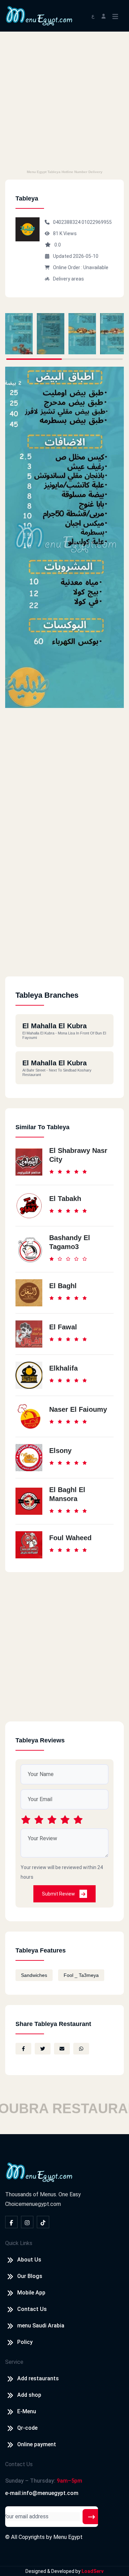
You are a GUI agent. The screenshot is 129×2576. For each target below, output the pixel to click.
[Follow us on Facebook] (11, 2222)
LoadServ (93, 2571)
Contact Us (32, 2309)
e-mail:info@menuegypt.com (42, 2493)
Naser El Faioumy (78, 1409)
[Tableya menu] (19, 334)
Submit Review (59, 1894)
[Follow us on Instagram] (27, 2222)
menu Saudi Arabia (41, 2326)
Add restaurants (38, 2378)
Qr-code (27, 2428)
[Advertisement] (64, 99)
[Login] (104, 16)
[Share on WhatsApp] (81, 2049)
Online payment (37, 2444)
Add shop (29, 2395)
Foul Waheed (70, 1538)
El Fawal (63, 1327)
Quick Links (19, 2243)
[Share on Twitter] (43, 2049)
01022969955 (97, 222)
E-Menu (27, 2411)
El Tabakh (65, 1199)
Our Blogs (30, 2276)
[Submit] (92, 2517)
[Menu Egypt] (39, 15)
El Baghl (63, 1286)
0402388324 (67, 222)
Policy (25, 2342)
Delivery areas (68, 279)
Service (14, 2362)
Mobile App (31, 2293)
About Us (29, 2260)
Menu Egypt (68, 2537)
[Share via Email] (62, 2049)
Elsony (60, 1451)
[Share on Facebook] (23, 2049)
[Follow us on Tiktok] (43, 2222)
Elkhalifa (63, 1368)
